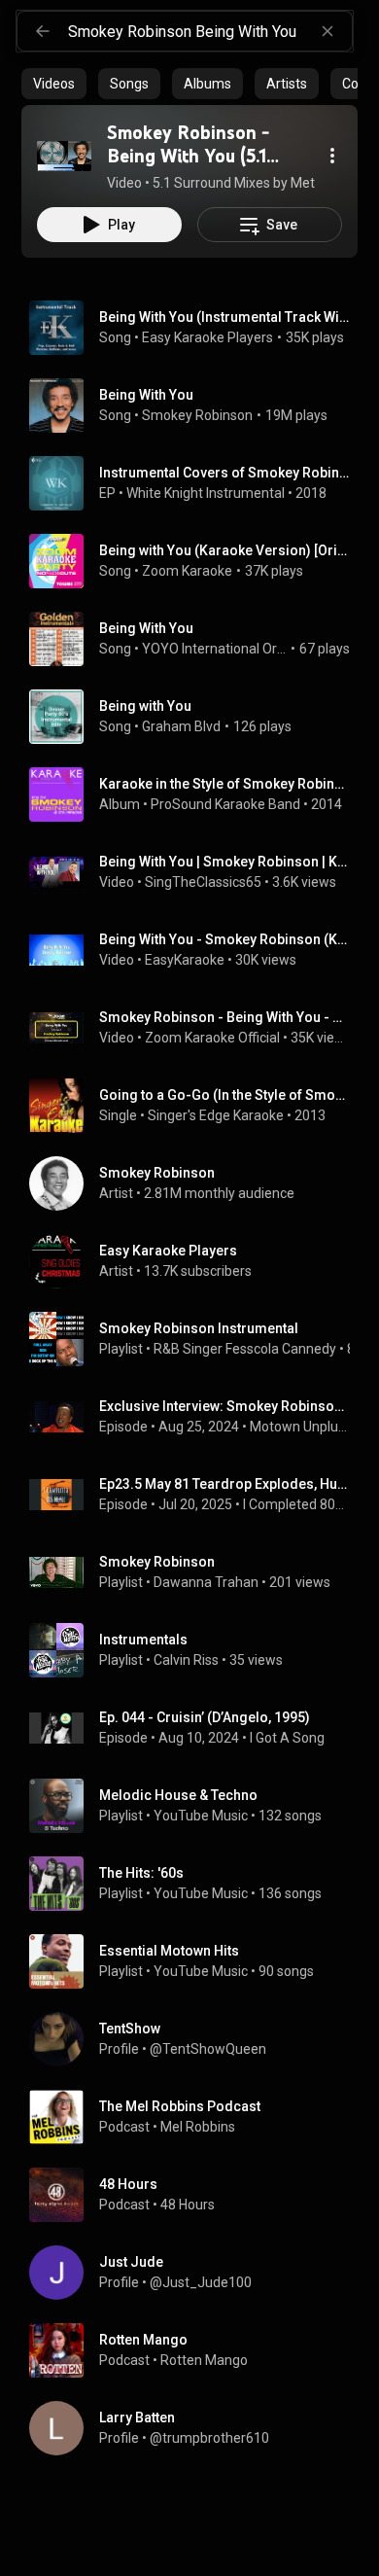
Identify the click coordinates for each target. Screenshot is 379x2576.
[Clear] (327, 31)
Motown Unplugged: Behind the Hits (300, 1427)
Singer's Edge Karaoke (216, 1115)
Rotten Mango (204, 2360)
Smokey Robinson (197, 415)
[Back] (43, 31)
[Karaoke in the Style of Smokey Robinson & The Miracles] (197, 794)
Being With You (146, 395)
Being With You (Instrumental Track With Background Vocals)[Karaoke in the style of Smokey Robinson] (225, 317)
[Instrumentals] (197, 1650)
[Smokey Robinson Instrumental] (197, 1339)
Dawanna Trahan (206, 1582)
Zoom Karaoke (187, 571)
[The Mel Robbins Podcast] (197, 2117)
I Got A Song (287, 1738)
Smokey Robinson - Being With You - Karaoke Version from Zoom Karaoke (225, 1017)
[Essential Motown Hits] (197, 1961)
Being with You (145, 706)
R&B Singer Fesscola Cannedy (245, 1349)
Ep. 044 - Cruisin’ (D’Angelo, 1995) (205, 1717)
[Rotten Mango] (197, 2350)
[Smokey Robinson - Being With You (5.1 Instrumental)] (64, 156)
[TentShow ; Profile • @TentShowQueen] (197, 2039)
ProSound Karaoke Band (225, 804)
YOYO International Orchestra (215, 649)
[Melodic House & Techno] (197, 1806)
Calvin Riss (186, 1660)
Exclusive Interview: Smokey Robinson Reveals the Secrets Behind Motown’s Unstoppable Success (225, 1406)
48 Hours (188, 2205)
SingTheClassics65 (203, 882)
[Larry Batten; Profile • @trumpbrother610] (197, 2428)
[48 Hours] (197, 2195)
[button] (64, 156)
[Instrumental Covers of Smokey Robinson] (197, 483)
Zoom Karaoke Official (212, 1038)
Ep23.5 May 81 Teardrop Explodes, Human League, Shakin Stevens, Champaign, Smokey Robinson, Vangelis (225, 1484)
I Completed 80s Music (297, 1504)
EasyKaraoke (185, 960)
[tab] (54, 84)
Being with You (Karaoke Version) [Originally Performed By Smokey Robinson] (225, 550)
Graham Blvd (181, 726)
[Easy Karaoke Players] (197, 1261)
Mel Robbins (198, 2127)
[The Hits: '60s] (197, 1884)
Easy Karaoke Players (207, 337)
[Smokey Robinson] (197, 1183)
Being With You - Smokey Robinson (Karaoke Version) (225, 939)
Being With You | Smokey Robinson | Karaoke (225, 862)
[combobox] (210, 31)
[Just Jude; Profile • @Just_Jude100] (197, 2273)
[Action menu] (332, 156)
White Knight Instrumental (206, 493)
